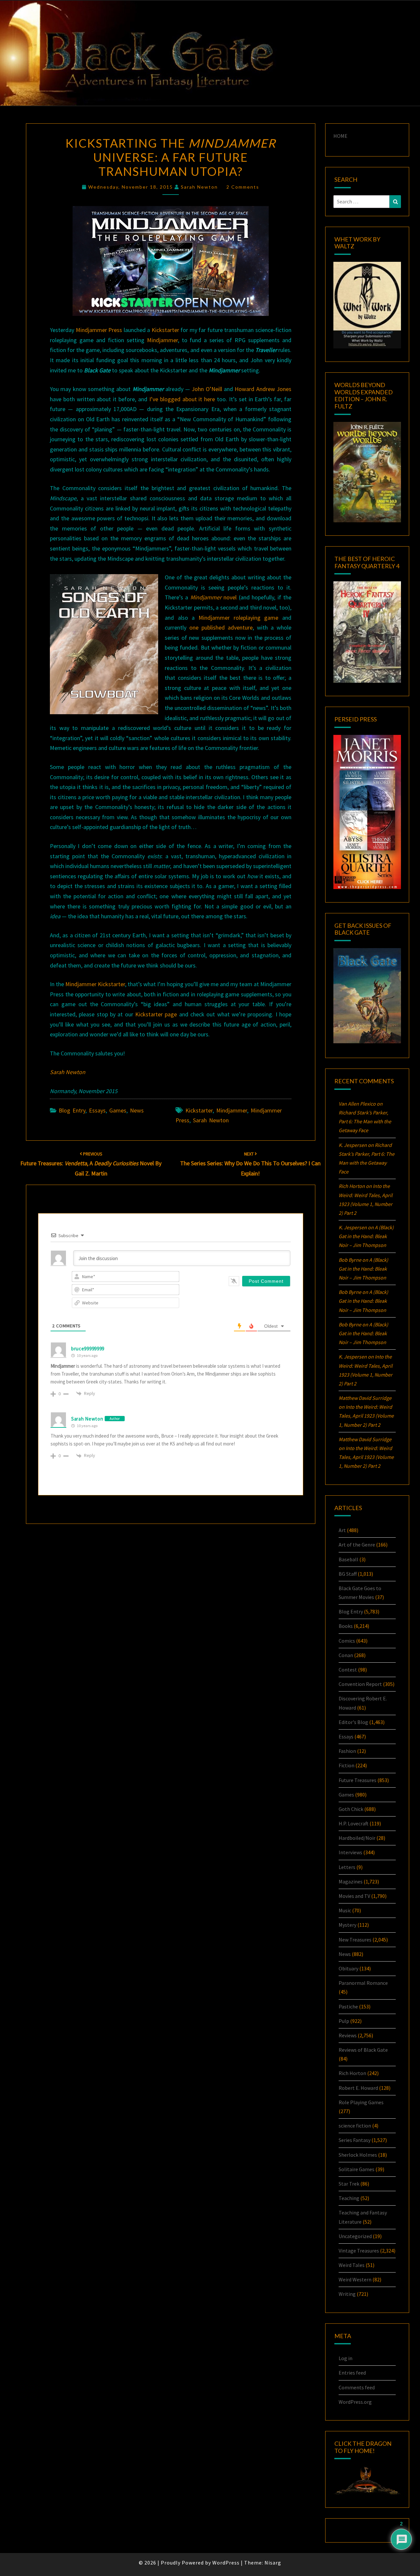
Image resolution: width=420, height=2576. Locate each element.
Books (346, 1626)
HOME (340, 136)
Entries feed (352, 2373)
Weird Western (355, 2279)
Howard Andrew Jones (263, 389)
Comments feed (357, 2387)
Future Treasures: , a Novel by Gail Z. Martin (91, 1164)
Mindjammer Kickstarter (95, 984)
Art (342, 1530)
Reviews (348, 2035)
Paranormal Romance (363, 1983)
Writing (347, 2294)
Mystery (347, 1925)
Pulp (344, 2021)
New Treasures (355, 1940)
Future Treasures (357, 1780)
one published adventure (221, 627)
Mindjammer (162, 340)
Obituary (348, 1968)
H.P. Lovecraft (354, 1823)
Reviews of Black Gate (363, 2050)
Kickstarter (165, 330)
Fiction (346, 1765)
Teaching (349, 2198)
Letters (347, 1867)
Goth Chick (351, 1809)
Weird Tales (352, 2265)
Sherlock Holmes (358, 2155)
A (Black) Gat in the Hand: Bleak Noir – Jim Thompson (366, 1236)
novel (213, 597)
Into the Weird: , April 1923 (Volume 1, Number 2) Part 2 (366, 1416)
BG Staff (348, 1574)
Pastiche (348, 2006)
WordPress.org (355, 2402)
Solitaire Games (357, 2169)
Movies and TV (354, 1896)
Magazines (351, 1881)
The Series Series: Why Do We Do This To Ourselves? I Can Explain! (250, 1164)
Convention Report (360, 1684)
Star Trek (349, 2184)
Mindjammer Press (99, 330)
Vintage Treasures (359, 2251)
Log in (346, 2358)
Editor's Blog (353, 1722)
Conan (346, 1655)
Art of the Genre (357, 1545)
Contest (348, 1670)
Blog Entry (72, 1110)
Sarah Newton (199, 187)
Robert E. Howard (358, 2088)
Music (345, 1910)
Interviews (350, 1852)
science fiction (355, 2126)
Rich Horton (352, 2073)
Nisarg (273, 2563)
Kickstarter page (156, 1014)
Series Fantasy (355, 2140)
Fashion (347, 1751)
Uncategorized (355, 2236)
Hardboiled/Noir (357, 1838)
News (137, 1110)
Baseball (348, 1559)
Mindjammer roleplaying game (238, 618)
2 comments (243, 187)
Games (118, 1110)
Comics (347, 1641)
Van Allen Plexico (357, 1104)
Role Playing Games (361, 2102)
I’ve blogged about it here (182, 399)
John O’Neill (207, 389)
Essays (97, 1110)
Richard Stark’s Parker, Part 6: (365, 1121)
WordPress (226, 2563)
